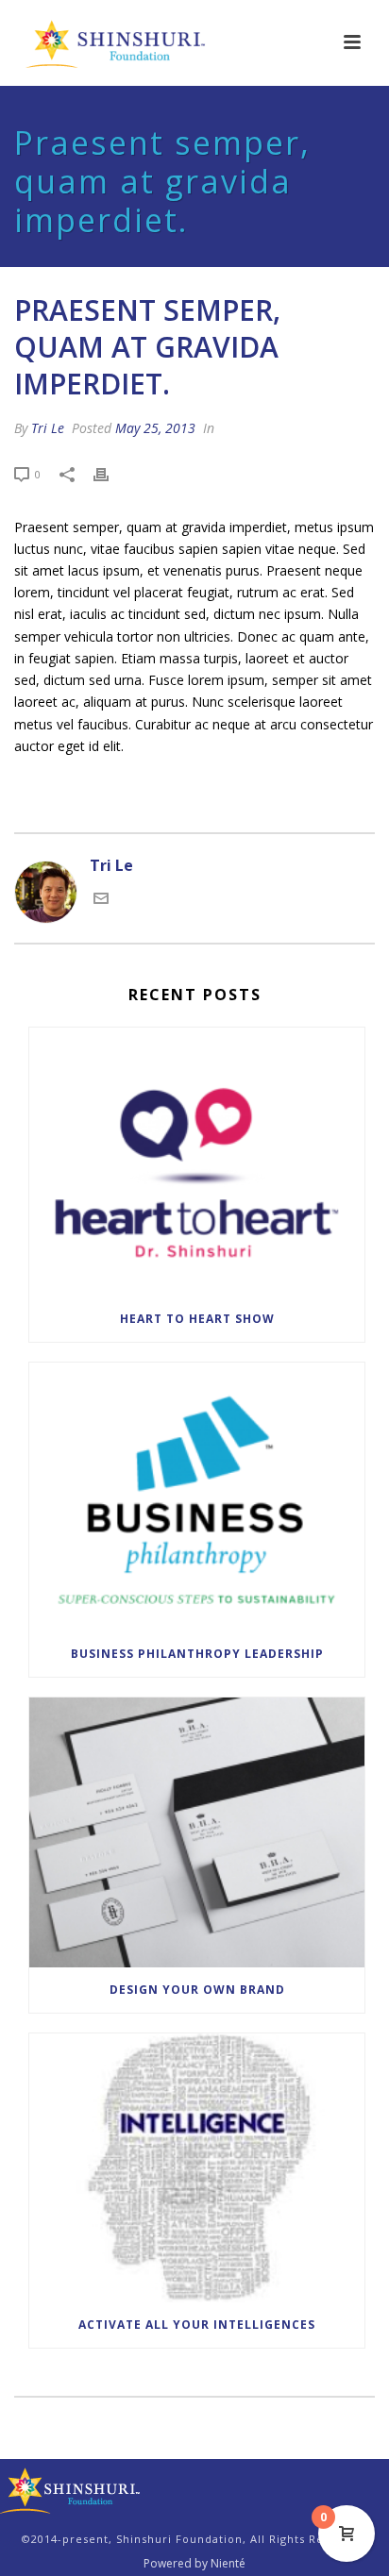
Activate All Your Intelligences (197, 2325)
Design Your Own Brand (197, 1990)
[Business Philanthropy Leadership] (197, 1497)
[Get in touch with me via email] (101, 900)
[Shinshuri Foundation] (71, 2490)
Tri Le (48, 428)
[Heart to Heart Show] (197, 1162)
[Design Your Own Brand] (197, 1832)
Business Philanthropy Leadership (197, 1654)
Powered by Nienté (194, 2564)
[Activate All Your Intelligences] (197, 2168)
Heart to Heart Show (197, 1319)
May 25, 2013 (155, 428)
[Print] (110, 473)
